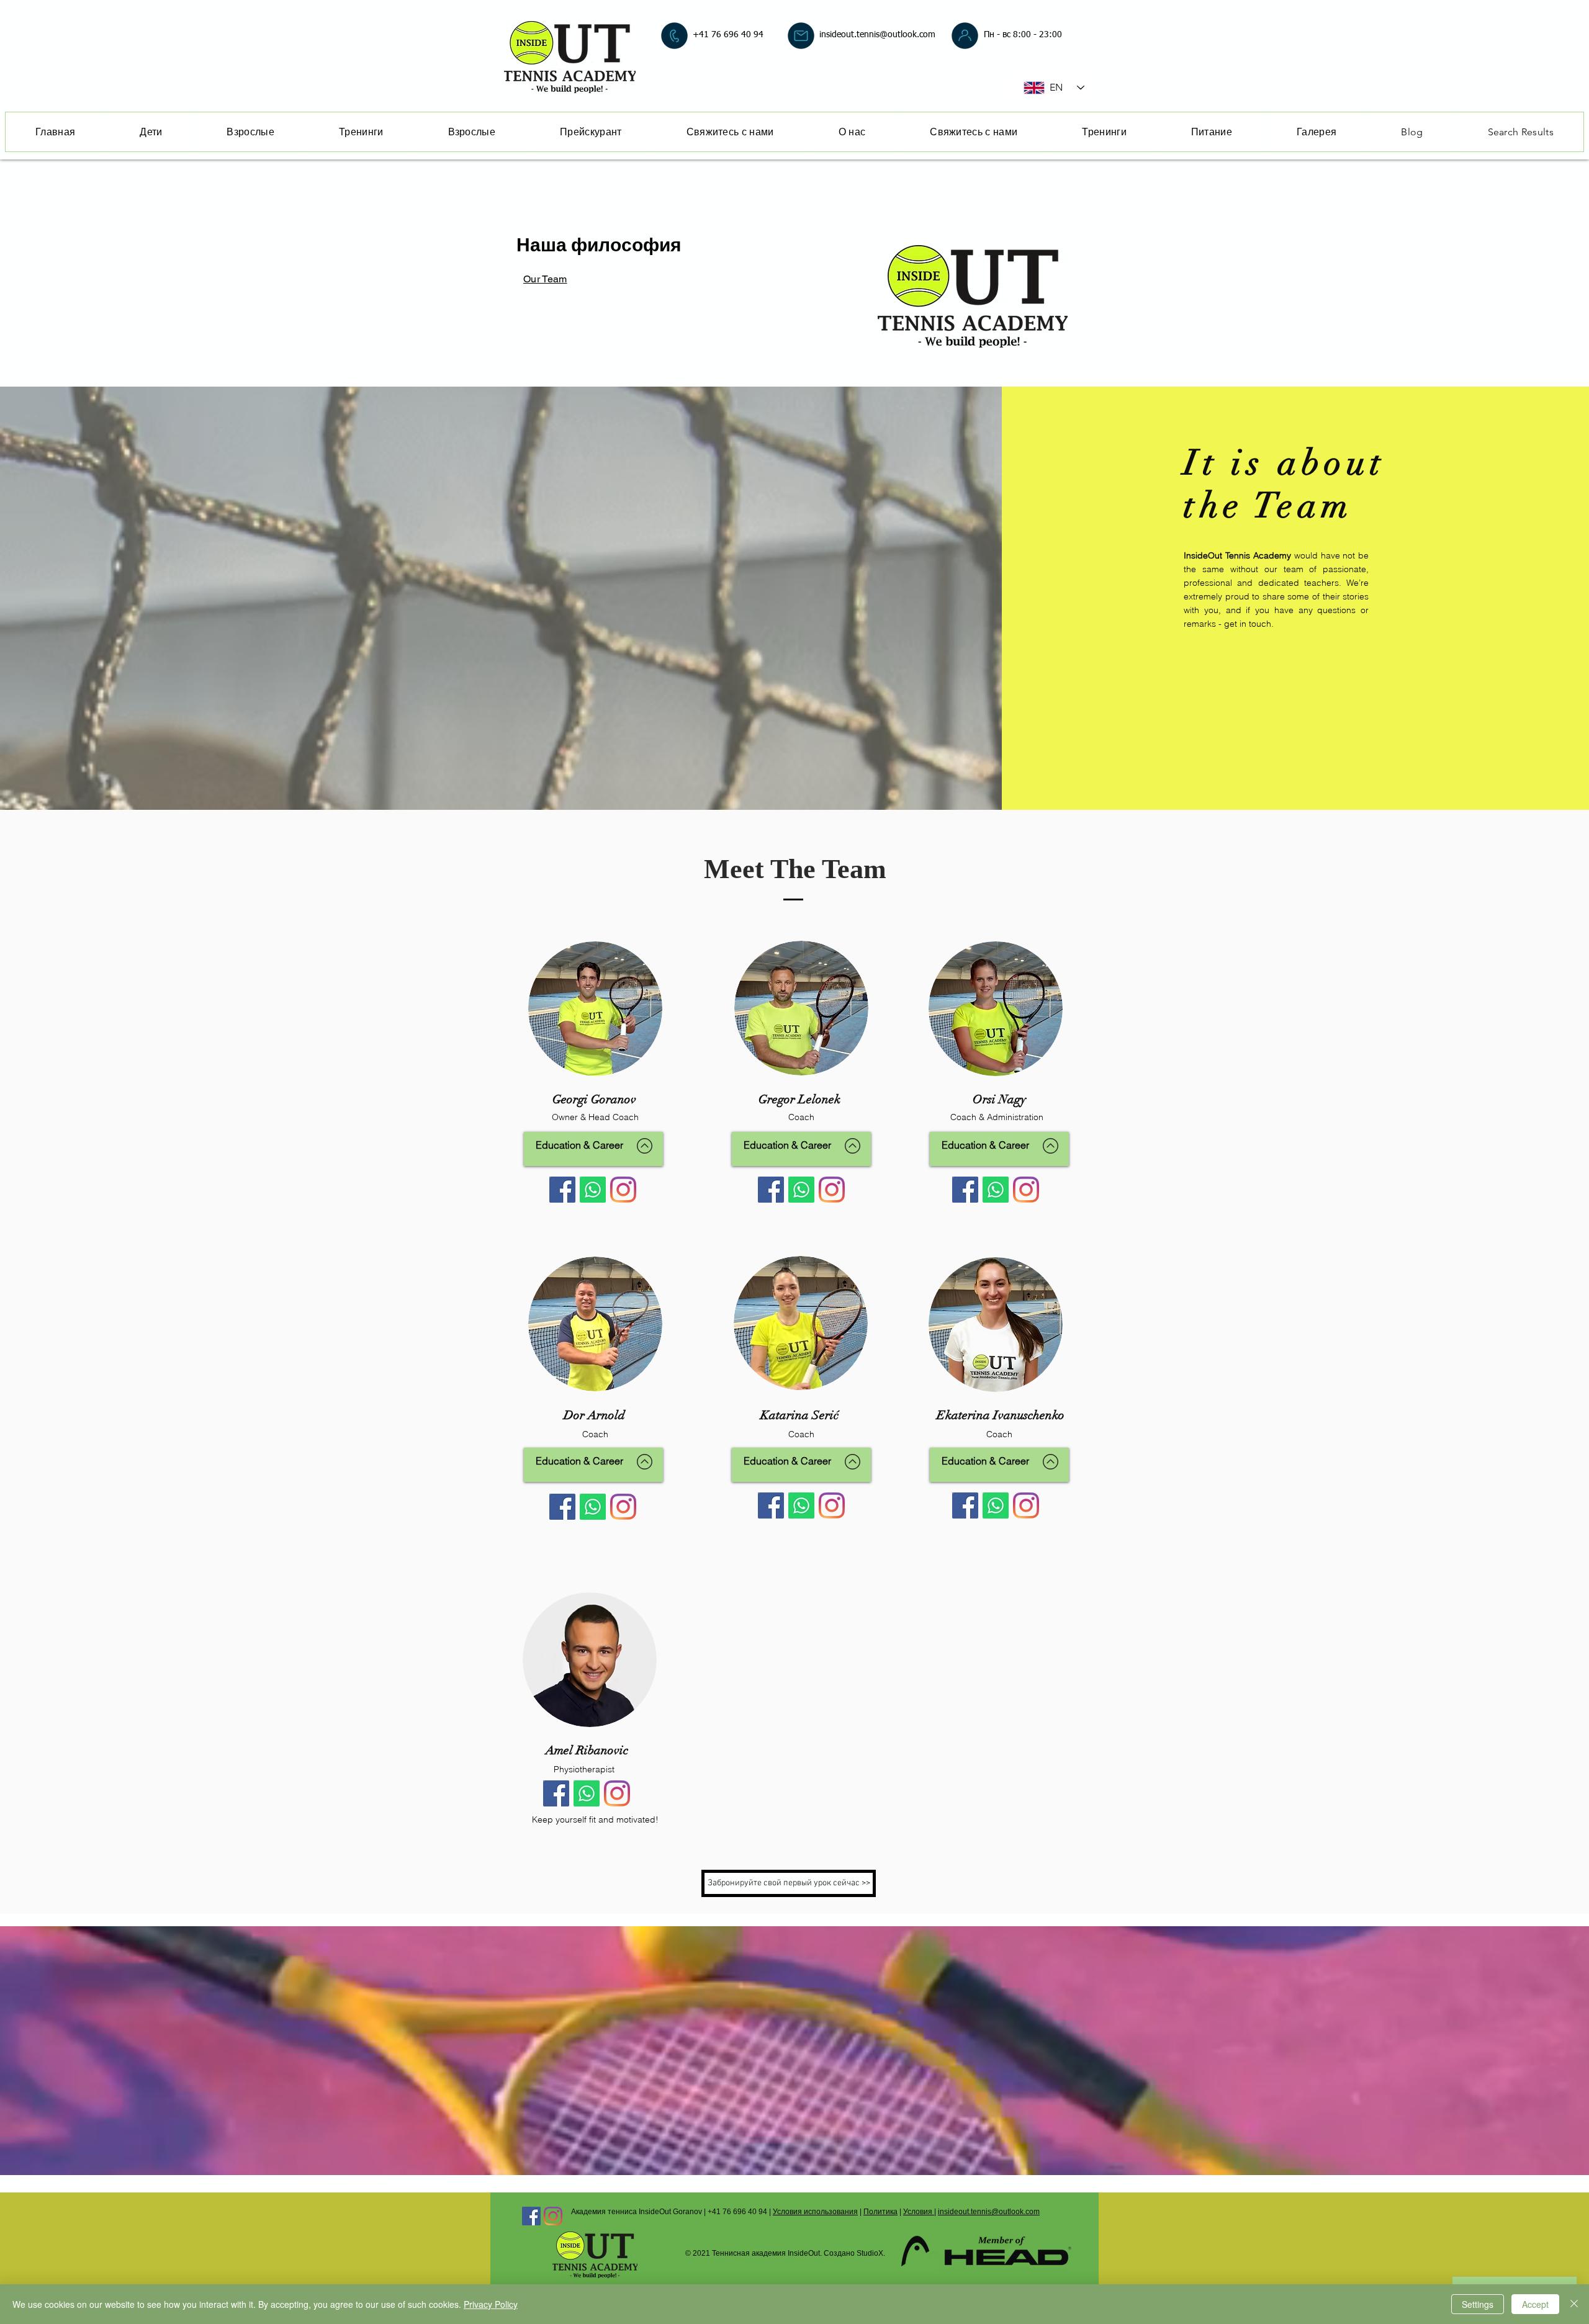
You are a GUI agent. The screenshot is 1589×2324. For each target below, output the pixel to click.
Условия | (920, 2212)
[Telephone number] (674, 36)
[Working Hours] (965, 36)
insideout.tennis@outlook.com (877, 35)
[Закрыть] (1574, 2304)
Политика (880, 2212)
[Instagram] (623, 1190)
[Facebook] (562, 1190)
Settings (1478, 2304)
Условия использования (815, 2212)
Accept (1535, 2304)
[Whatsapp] (593, 1190)
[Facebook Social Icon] (531, 2216)
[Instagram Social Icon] (553, 2216)
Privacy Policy (491, 2304)
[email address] (801, 36)
